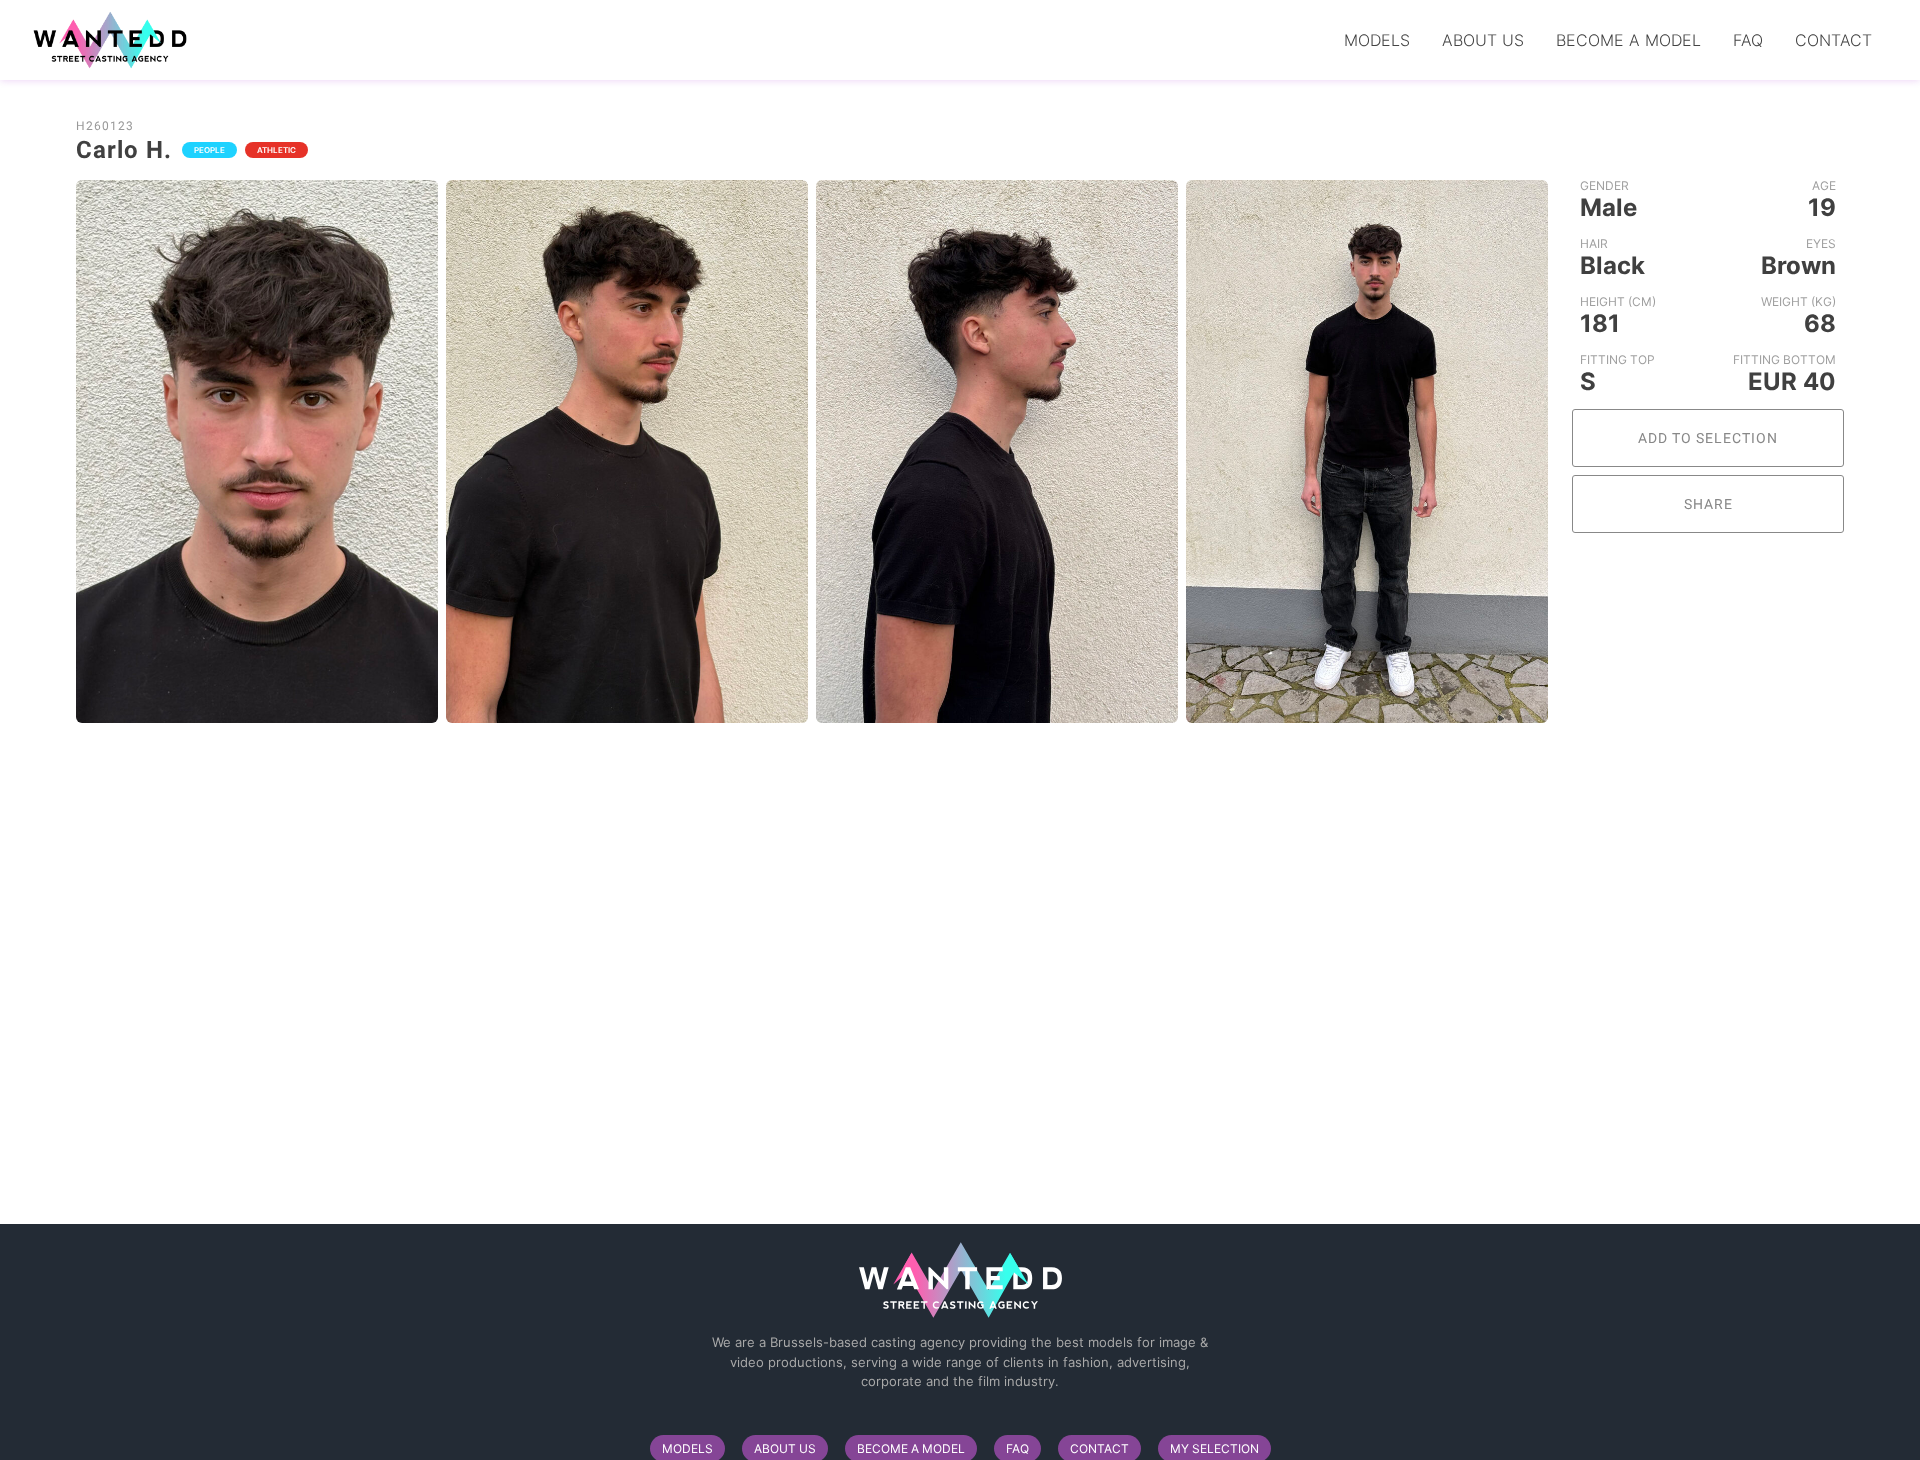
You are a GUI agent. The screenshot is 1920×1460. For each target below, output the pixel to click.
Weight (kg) (1798, 301)
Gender (1604, 185)
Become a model (1628, 40)
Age (1824, 185)
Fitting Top (1617, 359)
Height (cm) (1618, 301)
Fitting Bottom (1784, 359)
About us (1483, 40)
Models (1377, 40)
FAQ (1748, 40)
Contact (1833, 40)
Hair (1594, 243)
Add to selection (1708, 438)
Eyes (1821, 243)
